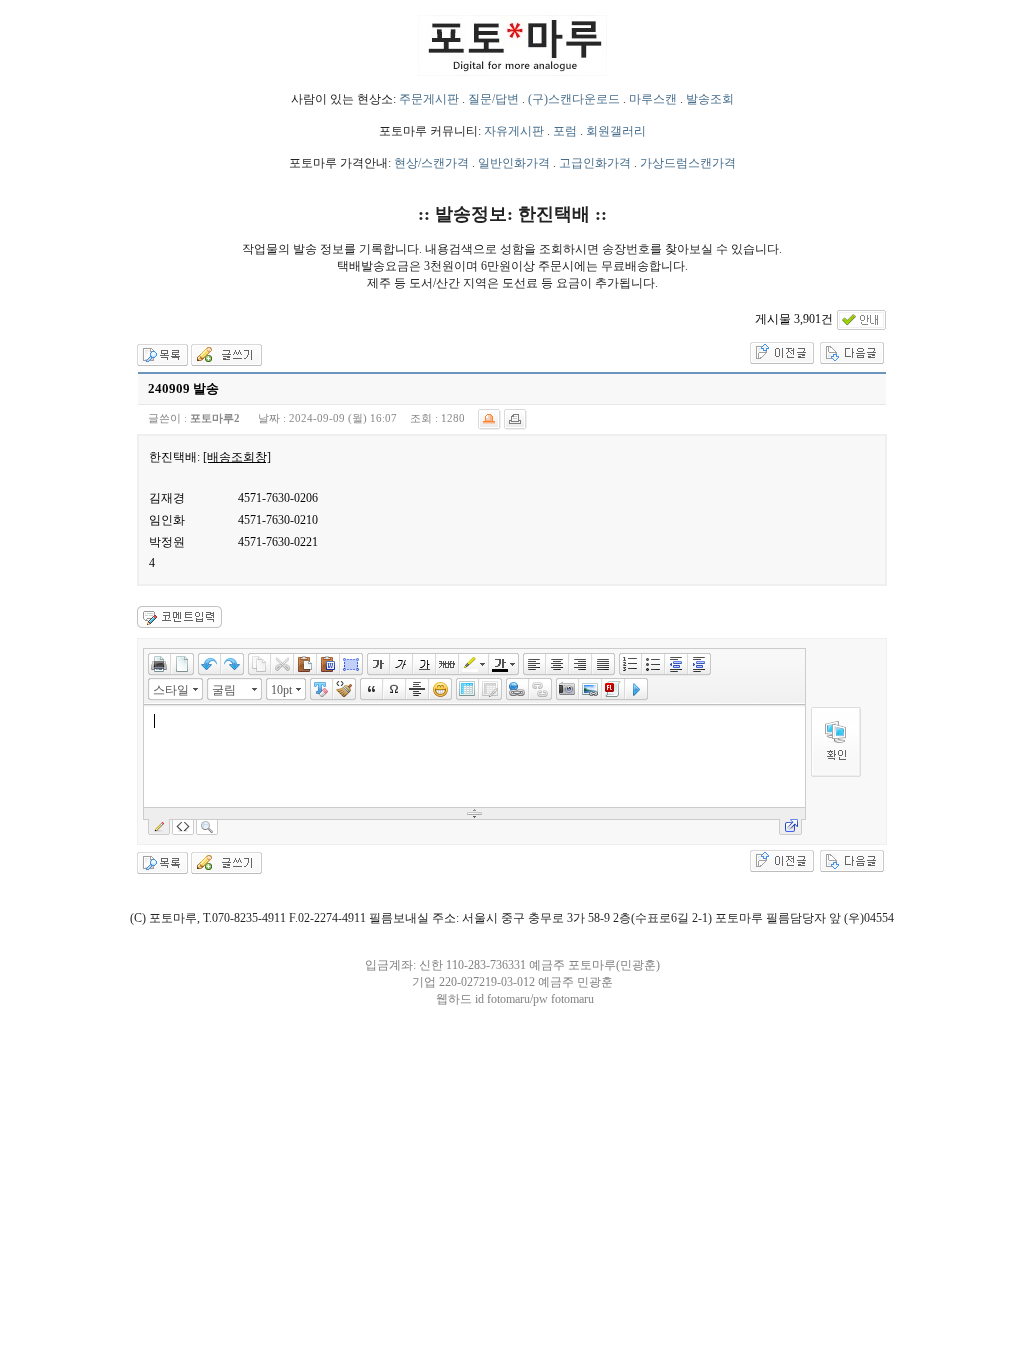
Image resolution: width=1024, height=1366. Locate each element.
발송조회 (710, 99)
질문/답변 (493, 99)
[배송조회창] (237, 457)
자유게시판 (514, 131)
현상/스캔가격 (431, 163)
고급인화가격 (595, 163)
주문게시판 (429, 99)
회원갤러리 (616, 131)
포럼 (565, 131)
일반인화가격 (514, 163)
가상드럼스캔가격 (688, 163)
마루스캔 (653, 99)
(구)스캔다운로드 (574, 99)
